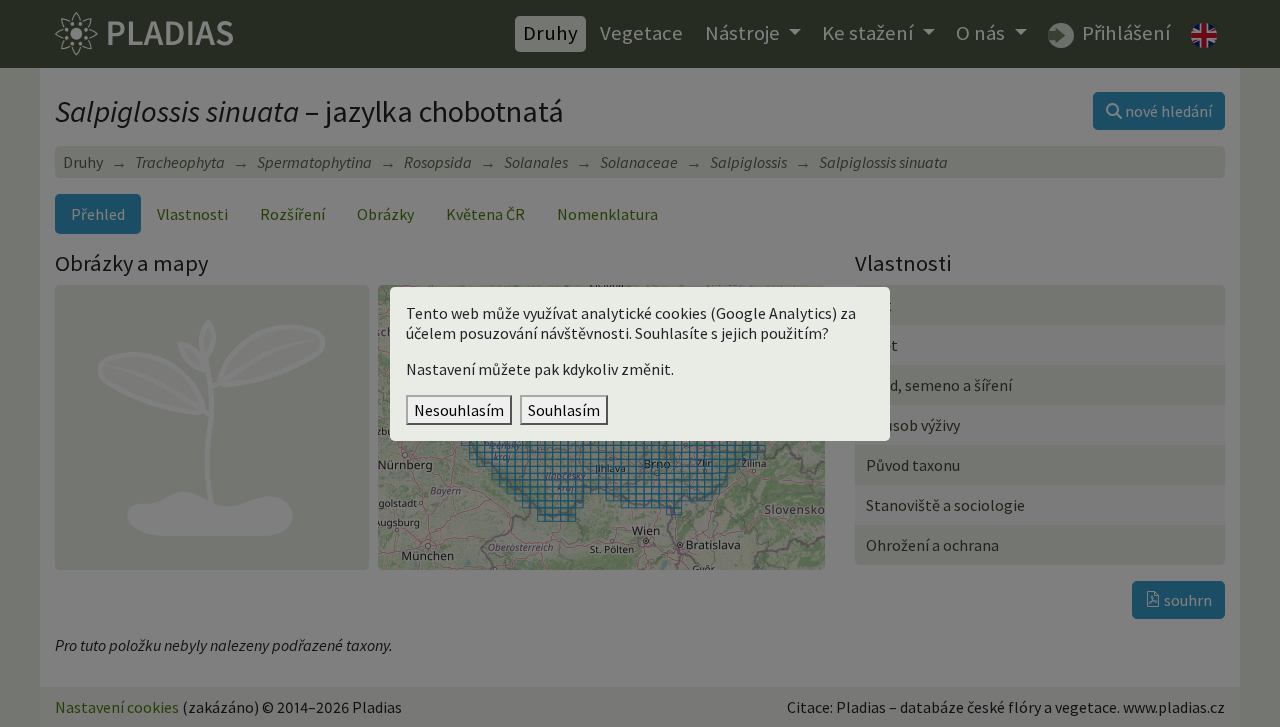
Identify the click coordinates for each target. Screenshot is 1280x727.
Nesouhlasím (459, 410)
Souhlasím (564, 410)
